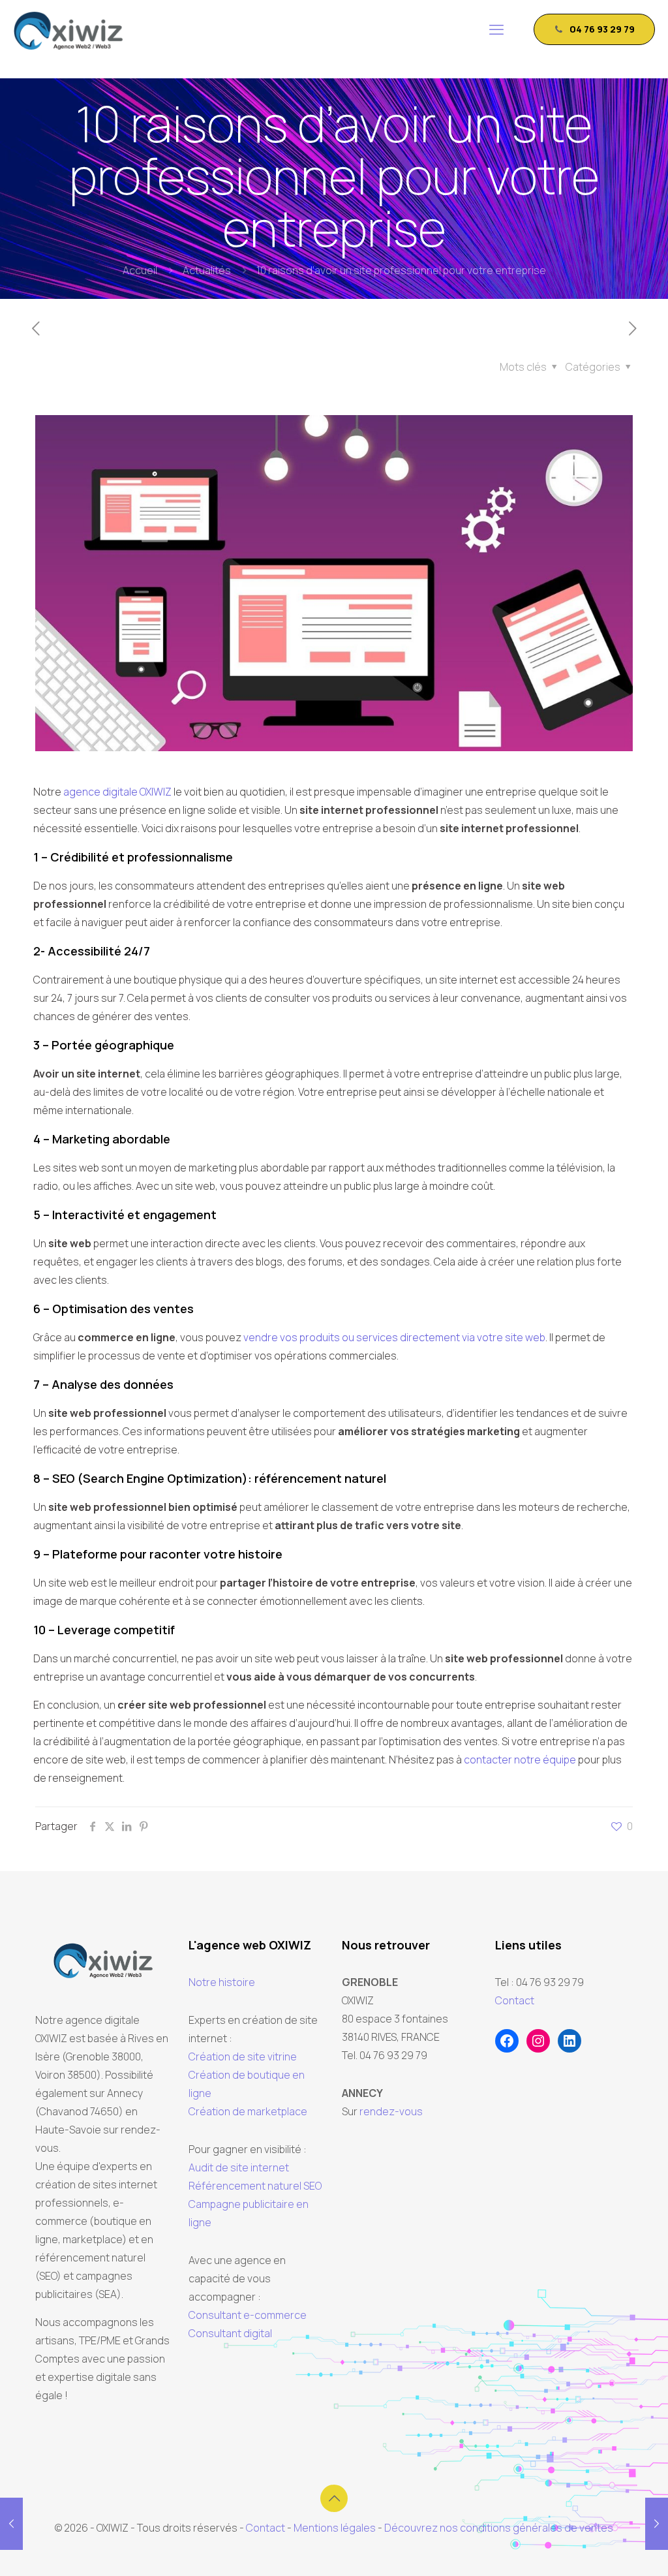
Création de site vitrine (243, 2056)
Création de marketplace (248, 2111)
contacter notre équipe (520, 1760)
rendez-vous (391, 2111)
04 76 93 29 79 (602, 29)
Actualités (207, 270)
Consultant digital (230, 2333)
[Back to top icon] (334, 2498)
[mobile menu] (496, 29)
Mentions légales (335, 2528)
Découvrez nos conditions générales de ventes (499, 2528)
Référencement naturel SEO (255, 2186)
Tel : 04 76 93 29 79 (539, 1982)
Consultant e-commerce (248, 2315)
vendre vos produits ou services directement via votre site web (394, 1337)
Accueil (140, 270)
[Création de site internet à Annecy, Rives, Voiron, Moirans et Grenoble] (68, 29)
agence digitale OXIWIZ (117, 792)
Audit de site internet (239, 2167)
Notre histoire (222, 1982)
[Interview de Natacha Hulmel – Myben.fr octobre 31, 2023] (11, 2524)
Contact (515, 2000)
